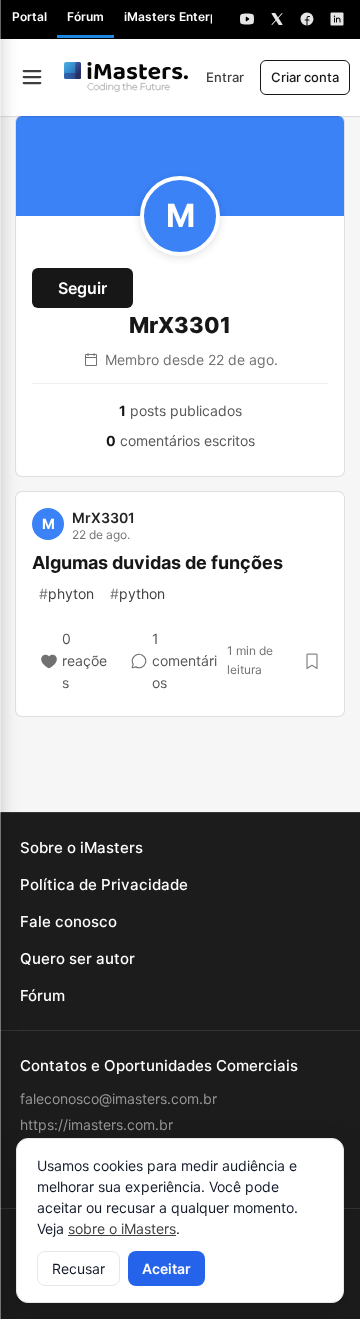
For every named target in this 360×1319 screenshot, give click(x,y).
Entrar (225, 77)
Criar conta (305, 77)
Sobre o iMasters (81, 847)
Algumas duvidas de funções (157, 562)
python (137, 593)
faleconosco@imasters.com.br (118, 1098)
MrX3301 (103, 517)
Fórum (85, 16)
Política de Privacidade (104, 884)
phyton (66, 593)
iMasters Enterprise (182, 16)
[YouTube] (247, 19)
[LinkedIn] (337, 19)
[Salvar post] (312, 661)
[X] (277, 19)
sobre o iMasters (122, 1228)
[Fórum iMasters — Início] (126, 77)
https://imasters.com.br (96, 1124)
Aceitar (166, 1268)
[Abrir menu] (32, 77)
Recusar (78, 1268)
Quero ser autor (77, 958)
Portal (29, 16)
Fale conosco (68, 921)
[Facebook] (307, 19)
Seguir (82, 288)
